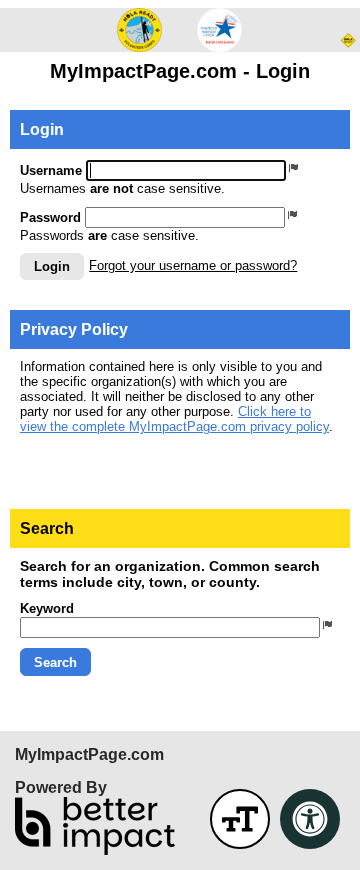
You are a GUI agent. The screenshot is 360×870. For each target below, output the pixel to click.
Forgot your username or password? (193, 265)
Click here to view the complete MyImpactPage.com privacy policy (174, 419)
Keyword (47, 608)
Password (50, 217)
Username (51, 170)
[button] (52, 266)
